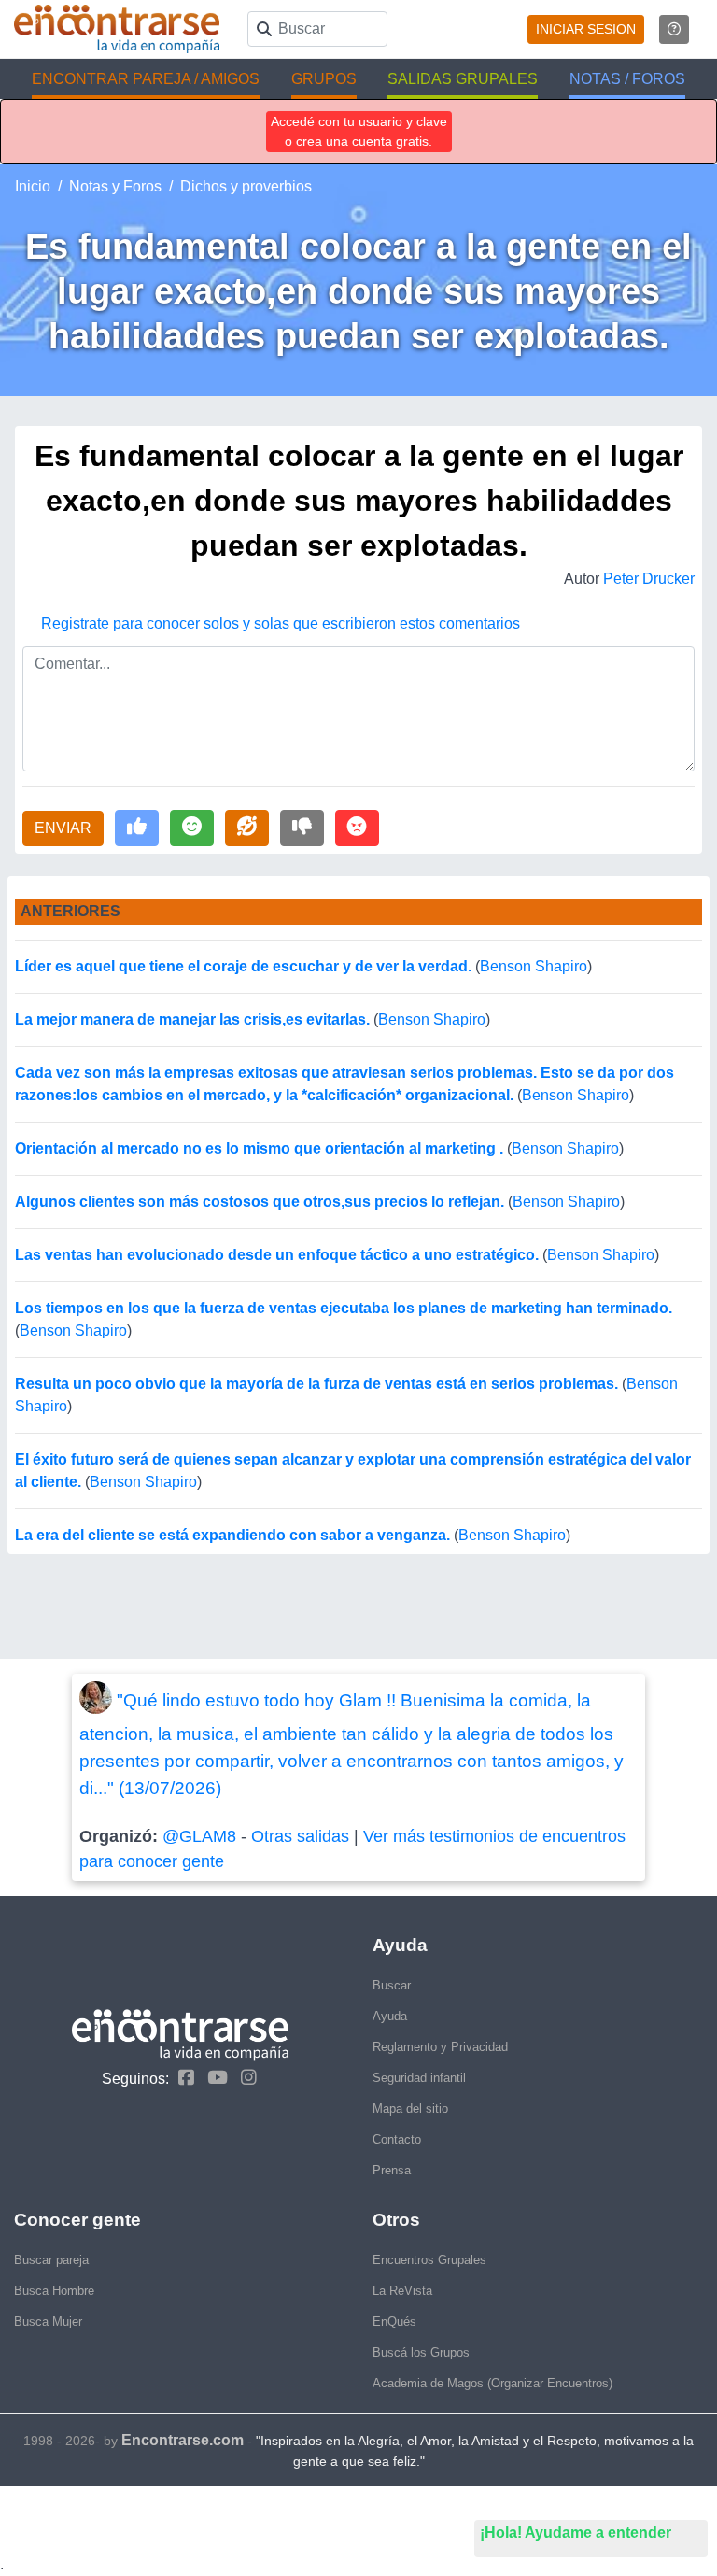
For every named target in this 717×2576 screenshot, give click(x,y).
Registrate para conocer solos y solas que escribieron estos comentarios (281, 623)
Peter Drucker (649, 579)
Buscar (392, 1985)
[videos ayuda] (674, 29)
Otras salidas (300, 1836)
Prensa (392, 2170)
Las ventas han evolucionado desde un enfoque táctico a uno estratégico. (277, 1255)
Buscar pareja (51, 2260)
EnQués (394, 2321)
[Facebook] (182, 2078)
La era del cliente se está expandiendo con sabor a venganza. (232, 1535)
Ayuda (390, 2016)
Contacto (397, 2139)
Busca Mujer (48, 2321)
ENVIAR (63, 828)
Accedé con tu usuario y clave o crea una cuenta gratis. (359, 131)
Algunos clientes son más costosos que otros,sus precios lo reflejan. (260, 1202)
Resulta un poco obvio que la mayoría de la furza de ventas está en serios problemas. (316, 1384)
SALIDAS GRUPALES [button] (463, 79)
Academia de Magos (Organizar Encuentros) (492, 2383)
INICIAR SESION (586, 29)
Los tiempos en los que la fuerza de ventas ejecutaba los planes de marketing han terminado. (344, 1308)
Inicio (33, 186)
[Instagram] (244, 2078)
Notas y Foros (115, 186)
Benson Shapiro (534, 966)
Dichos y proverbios (246, 186)
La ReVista (402, 2291)
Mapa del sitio (410, 2109)
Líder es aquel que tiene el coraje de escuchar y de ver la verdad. (243, 966)
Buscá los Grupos (421, 2352)
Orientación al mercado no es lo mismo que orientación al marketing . (259, 1148)
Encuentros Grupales (429, 2260)
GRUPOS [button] (324, 79)
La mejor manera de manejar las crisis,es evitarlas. (192, 1019)
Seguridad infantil (419, 2078)
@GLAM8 (199, 1836)
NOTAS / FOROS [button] (627, 79)
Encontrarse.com (183, 2440)
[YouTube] (213, 2078)
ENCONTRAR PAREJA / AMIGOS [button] (146, 79)
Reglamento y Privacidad (440, 2047)
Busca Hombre (54, 2291)
